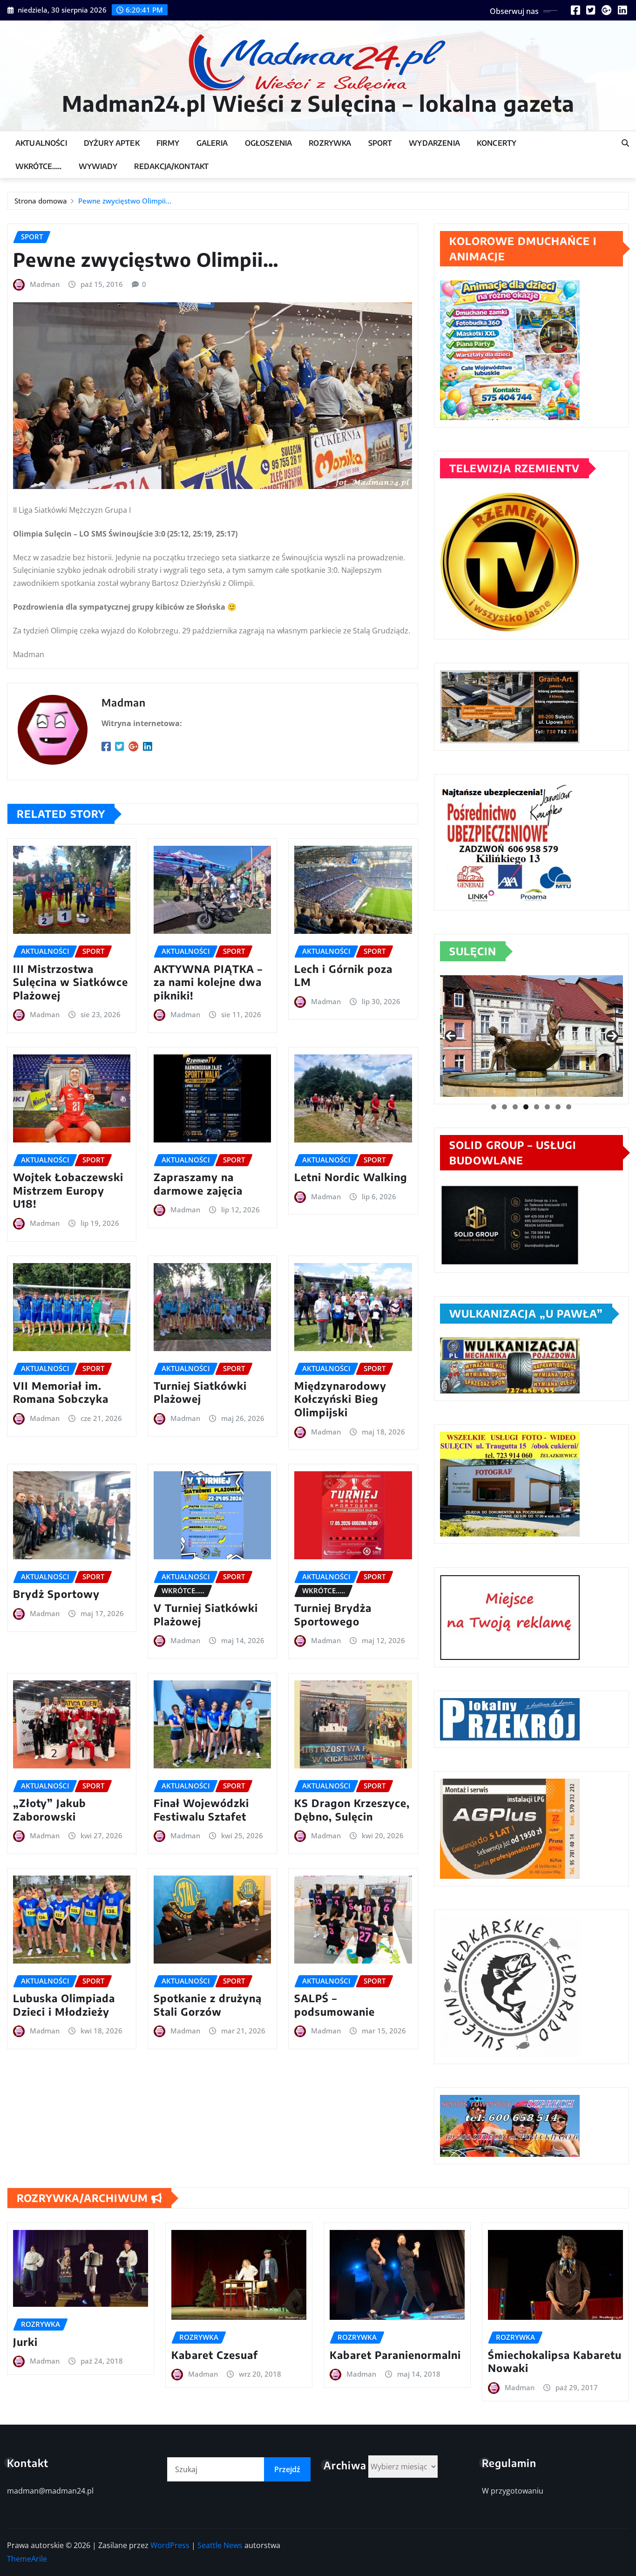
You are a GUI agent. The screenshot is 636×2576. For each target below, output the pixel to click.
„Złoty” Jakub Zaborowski (50, 1810)
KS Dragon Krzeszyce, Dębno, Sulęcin (352, 1810)
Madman (45, 284)
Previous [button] (451, 1036)
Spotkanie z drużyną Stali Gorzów (208, 2005)
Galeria (212, 143)
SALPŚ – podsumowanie (335, 2005)
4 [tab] (526, 1107)
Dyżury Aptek (112, 143)
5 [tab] (537, 1107)
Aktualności (41, 143)
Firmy (168, 143)
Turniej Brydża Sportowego (333, 1614)
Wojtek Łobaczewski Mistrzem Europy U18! (68, 1190)
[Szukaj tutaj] (625, 143)
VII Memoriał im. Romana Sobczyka (61, 1392)
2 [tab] (504, 1107)
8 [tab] (569, 1107)
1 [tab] (494, 1107)
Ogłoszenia (269, 143)
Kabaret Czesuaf (215, 2355)
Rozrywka (330, 143)
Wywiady (98, 166)
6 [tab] (547, 1107)
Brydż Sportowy (56, 1594)
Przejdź (287, 2469)
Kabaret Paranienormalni (395, 2355)
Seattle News (220, 2545)
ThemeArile (27, 2559)
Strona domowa (41, 201)
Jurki (25, 2342)
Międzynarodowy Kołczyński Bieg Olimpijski (340, 1399)
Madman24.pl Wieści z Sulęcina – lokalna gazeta (318, 103)
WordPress (170, 2545)
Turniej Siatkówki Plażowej (200, 1392)
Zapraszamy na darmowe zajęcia (198, 1184)
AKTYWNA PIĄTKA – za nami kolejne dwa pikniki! (208, 982)
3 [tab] (515, 1107)
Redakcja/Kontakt (172, 166)
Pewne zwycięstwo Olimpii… (125, 201)
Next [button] (612, 1036)
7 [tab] (558, 1107)
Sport (380, 143)
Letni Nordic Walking (351, 1177)
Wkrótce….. (39, 166)
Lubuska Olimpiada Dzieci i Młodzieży (64, 2005)
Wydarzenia (434, 143)
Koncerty (497, 143)
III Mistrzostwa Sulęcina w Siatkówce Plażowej (71, 982)
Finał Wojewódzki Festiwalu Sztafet (201, 1810)
